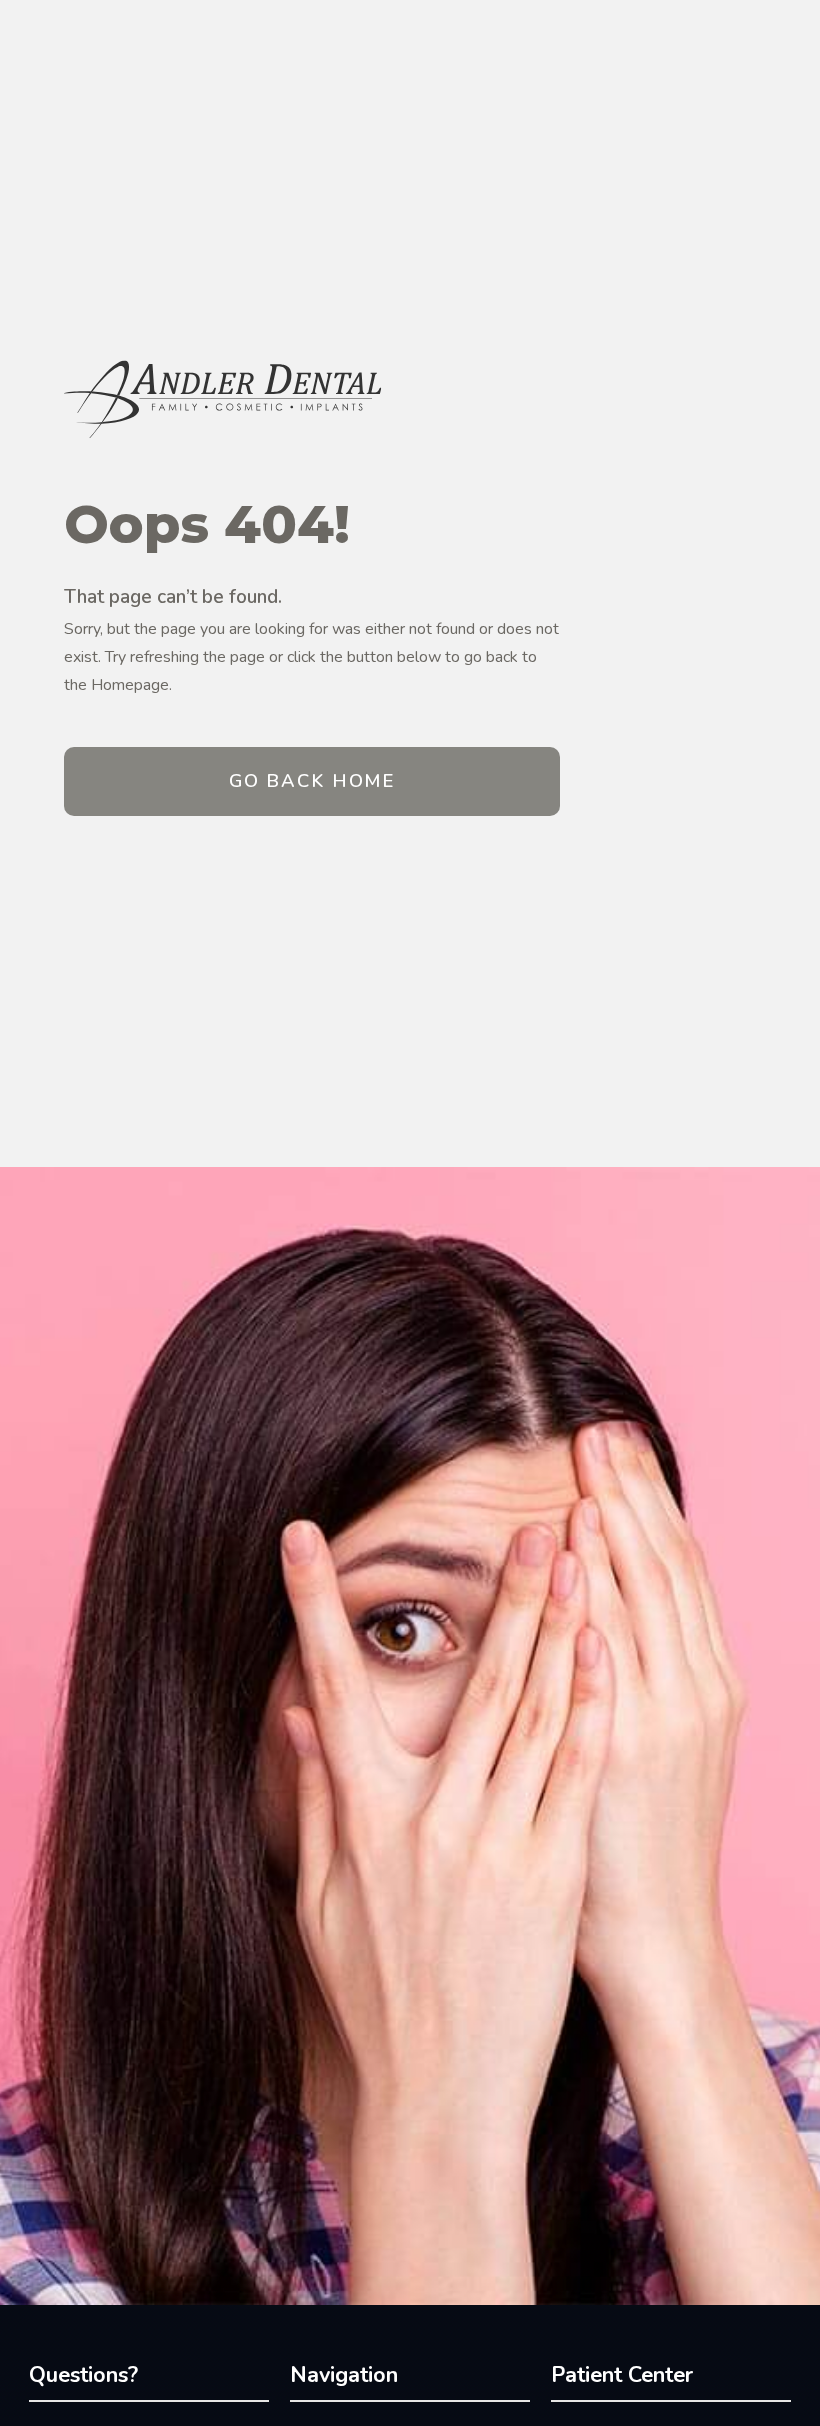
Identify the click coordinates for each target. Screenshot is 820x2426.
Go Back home (312, 780)
